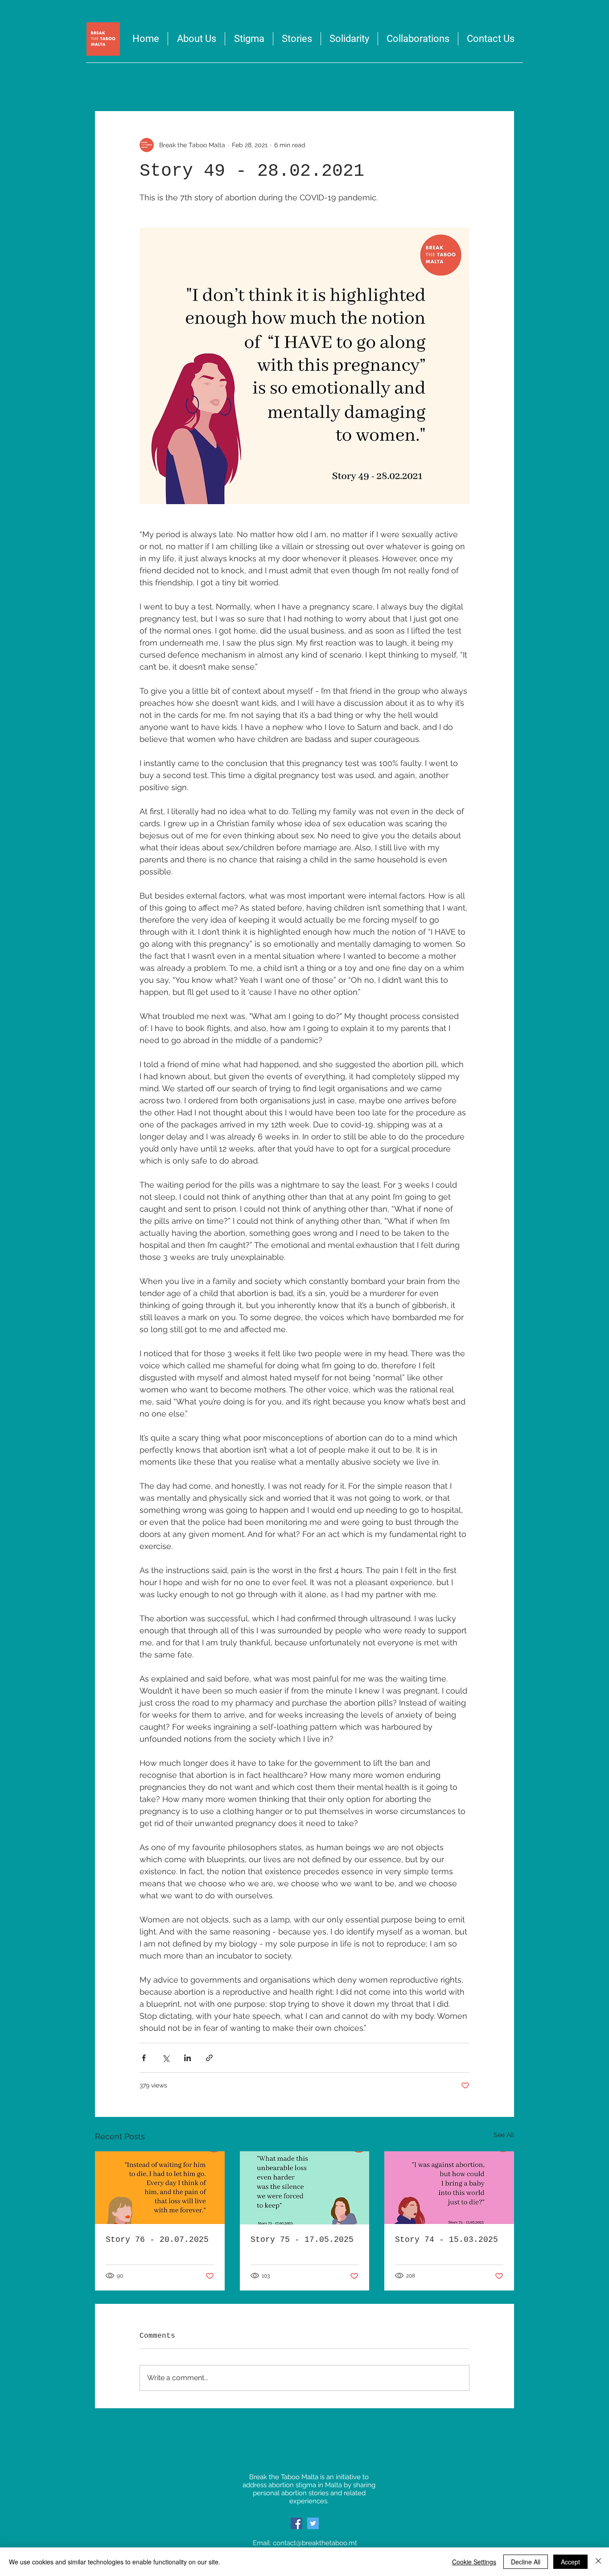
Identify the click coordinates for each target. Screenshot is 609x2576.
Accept (570, 2562)
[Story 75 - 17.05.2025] (305, 2188)
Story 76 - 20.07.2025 (157, 2240)
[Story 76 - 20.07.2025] (160, 2188)
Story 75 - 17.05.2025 (302, 2240)
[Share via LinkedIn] (187, 2058)
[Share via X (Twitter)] (166, 2058)
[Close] (598, 2562)
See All (504, 2135)
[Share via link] (209, 2058)
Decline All (526, 2562)
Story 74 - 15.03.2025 (446, 2240)
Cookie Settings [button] (474, 2562)
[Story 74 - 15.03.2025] (449, 2188)
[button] (349, 39)
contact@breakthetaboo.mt (315, 2543)
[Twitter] (313, 2523)
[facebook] (296, 2523)
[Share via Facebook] (144, 2058)
